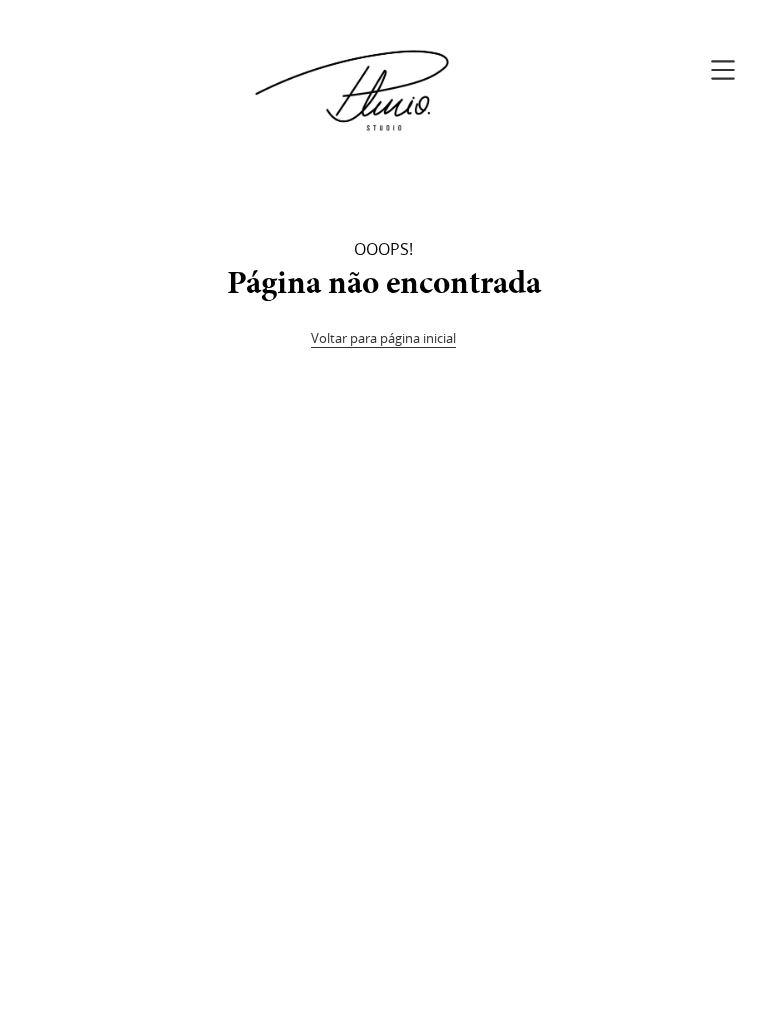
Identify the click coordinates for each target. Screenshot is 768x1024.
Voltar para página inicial (383, 338)
